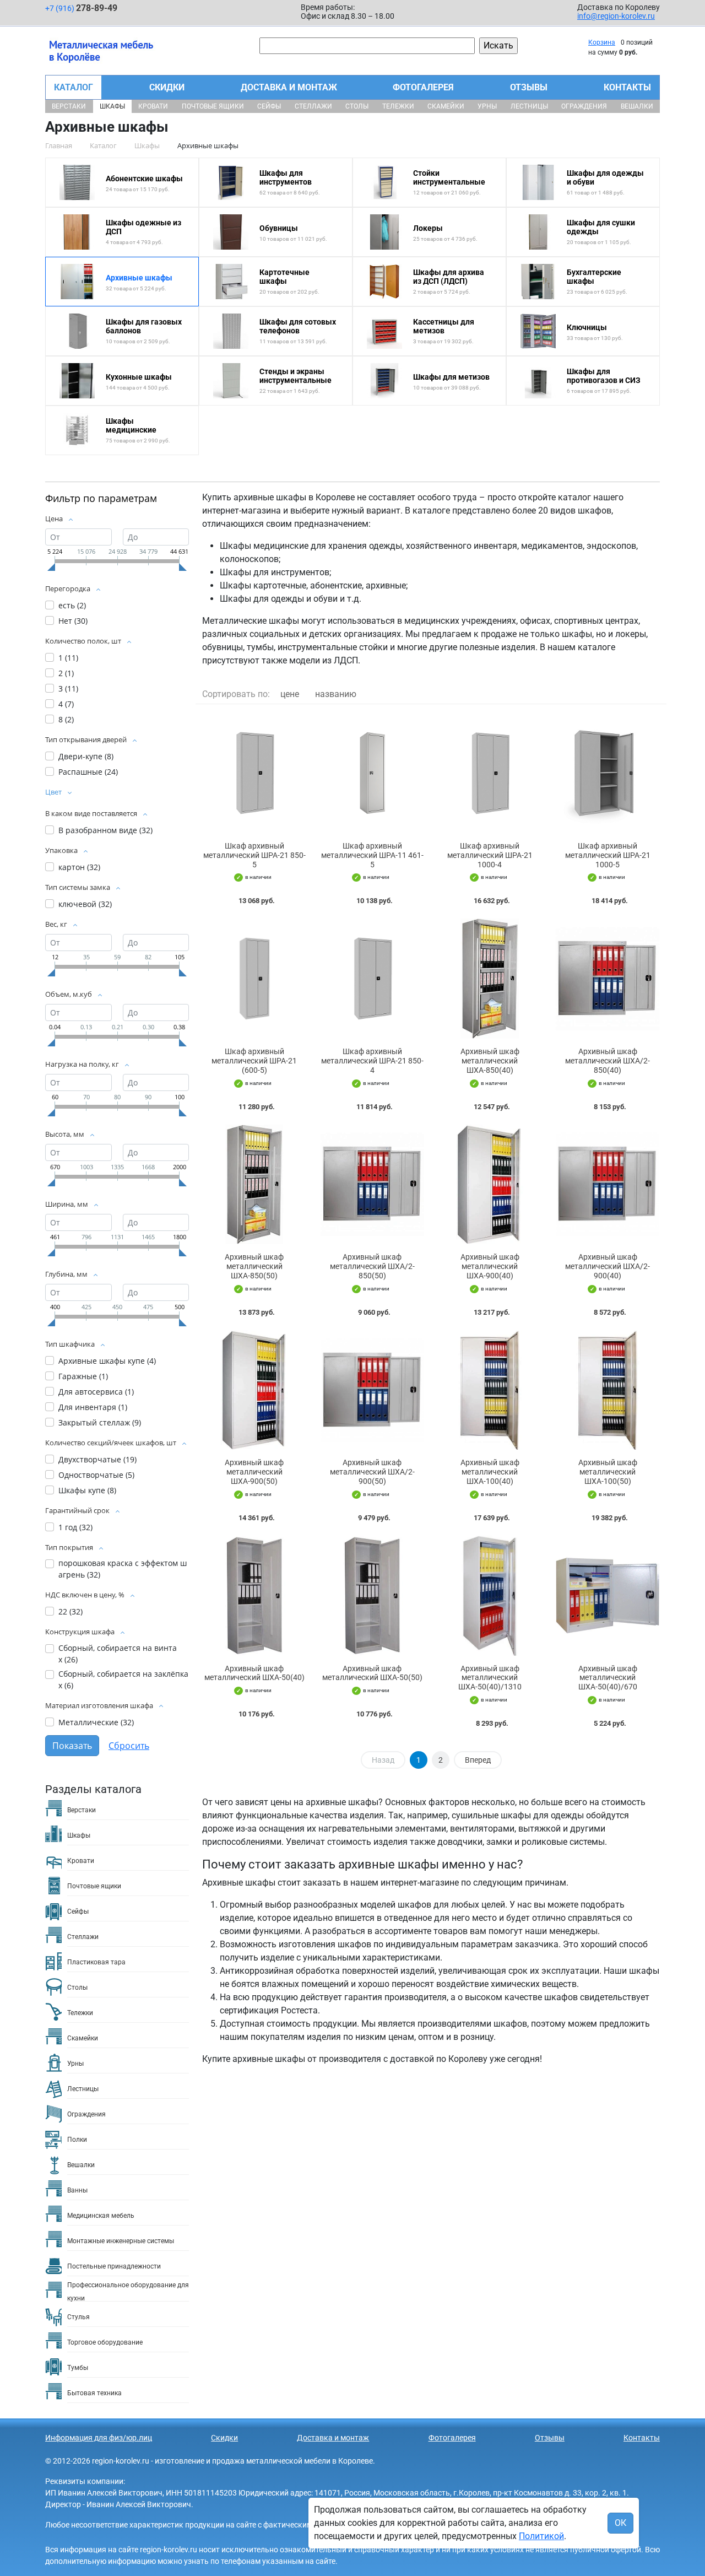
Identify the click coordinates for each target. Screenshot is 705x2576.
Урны (487, 106)
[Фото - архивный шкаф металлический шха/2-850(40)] (608, 979)
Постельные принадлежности (114, 2266)
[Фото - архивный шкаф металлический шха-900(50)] (254, 1390)
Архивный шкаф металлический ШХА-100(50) (608, 1472)
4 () (66, 704)
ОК (620, 2523)
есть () (72, 605)
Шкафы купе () (87, 1490)
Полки (77, 2140)
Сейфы (269, 106)
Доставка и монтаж (289, 87)
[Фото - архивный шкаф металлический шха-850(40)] (490, 979)
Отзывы (529, 87)
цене (290, 694)
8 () (66, 719)
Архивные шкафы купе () (107, 1361)
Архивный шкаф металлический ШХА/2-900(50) (372, 1472)
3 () (68, 688)
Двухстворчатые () (97, 1459)
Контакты (627, 87)
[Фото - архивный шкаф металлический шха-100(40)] (490, 1390)
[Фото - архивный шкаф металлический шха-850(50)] (254, 1185)
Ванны (77, 2190)
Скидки (167, 87)
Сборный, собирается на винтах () (118, 1654)
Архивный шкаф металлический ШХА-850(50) (254, 1266)
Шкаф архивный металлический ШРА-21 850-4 (372, 1061)
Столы (357, 106)
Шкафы (112, 106)
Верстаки (69, 106)
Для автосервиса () (96, 1392)
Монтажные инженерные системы (121, 2241)
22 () (70, 1611)
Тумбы (78, 2368)
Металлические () (96, 1722)
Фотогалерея (423, 87)
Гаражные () (83, 1376)
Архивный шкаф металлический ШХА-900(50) (254, 1472)
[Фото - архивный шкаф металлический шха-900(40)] (490, 1185)
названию (336, 694)
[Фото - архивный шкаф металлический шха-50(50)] (372, 1596)
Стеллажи (313, 106)
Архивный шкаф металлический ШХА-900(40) (490, 1266)
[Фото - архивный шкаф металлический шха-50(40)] (254, 1596)
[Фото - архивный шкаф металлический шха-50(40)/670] (608, 1596)
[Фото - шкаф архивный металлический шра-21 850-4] (372, 979)
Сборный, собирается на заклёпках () (123, 1679)
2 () (66, 673)
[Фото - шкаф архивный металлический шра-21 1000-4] (490, 773)
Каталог (74, 87)
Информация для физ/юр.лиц (99, 2438)
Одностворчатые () (96, 1475)
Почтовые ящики (213, 106)
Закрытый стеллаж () (100, 1422)
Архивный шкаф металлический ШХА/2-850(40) (608, 1061)
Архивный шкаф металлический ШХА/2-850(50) (372, 1266)
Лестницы (529, 106)
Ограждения (584, 106)
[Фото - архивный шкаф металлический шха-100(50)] (608, 1390)
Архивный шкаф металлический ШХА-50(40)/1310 (490, 1678)
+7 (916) (81, 8)
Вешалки (637, 106)
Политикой (541, 2536)
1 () (68, 658)
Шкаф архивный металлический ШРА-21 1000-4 (490, 855)
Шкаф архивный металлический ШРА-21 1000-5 (608, 855)
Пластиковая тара (96, 1962)
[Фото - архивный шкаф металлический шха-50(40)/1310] (490, 1596)
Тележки (398, 106)
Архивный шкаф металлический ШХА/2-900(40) (608, 1266)
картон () (79, 867)
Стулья (78, 2317)
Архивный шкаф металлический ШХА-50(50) (372, 1673)
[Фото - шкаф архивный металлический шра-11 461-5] (372, 773)
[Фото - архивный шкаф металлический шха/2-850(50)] (372, 1185)
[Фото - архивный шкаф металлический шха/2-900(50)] (372, 1390)
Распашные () (88, 772)
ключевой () (85, 904)
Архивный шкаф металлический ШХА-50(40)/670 (608, 1678)
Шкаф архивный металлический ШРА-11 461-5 (372, 855)
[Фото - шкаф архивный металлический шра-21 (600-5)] (254, 979)
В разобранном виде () (105, 830)
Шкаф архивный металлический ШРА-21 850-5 (254, 855)
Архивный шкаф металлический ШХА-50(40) (254, 1673)
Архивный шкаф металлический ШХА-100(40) (490, 1472)
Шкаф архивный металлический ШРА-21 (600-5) (254, 1061)
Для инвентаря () (93, 1407)
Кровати (153, 106)
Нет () (73, 621)
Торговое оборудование (105, 2342)
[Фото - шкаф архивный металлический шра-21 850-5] (254, 773)
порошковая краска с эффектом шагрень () (123, 1569)
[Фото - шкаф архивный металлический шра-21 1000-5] (608, 773)
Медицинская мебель (101, 2216)
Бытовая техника (94, 2393)
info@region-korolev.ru (616, 16)
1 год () (75, 1527)
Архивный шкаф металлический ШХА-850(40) (490, 1061)
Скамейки (446, 106)
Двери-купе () (86, 756)
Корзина (602, 42)
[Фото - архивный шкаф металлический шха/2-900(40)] (608, 1185)
